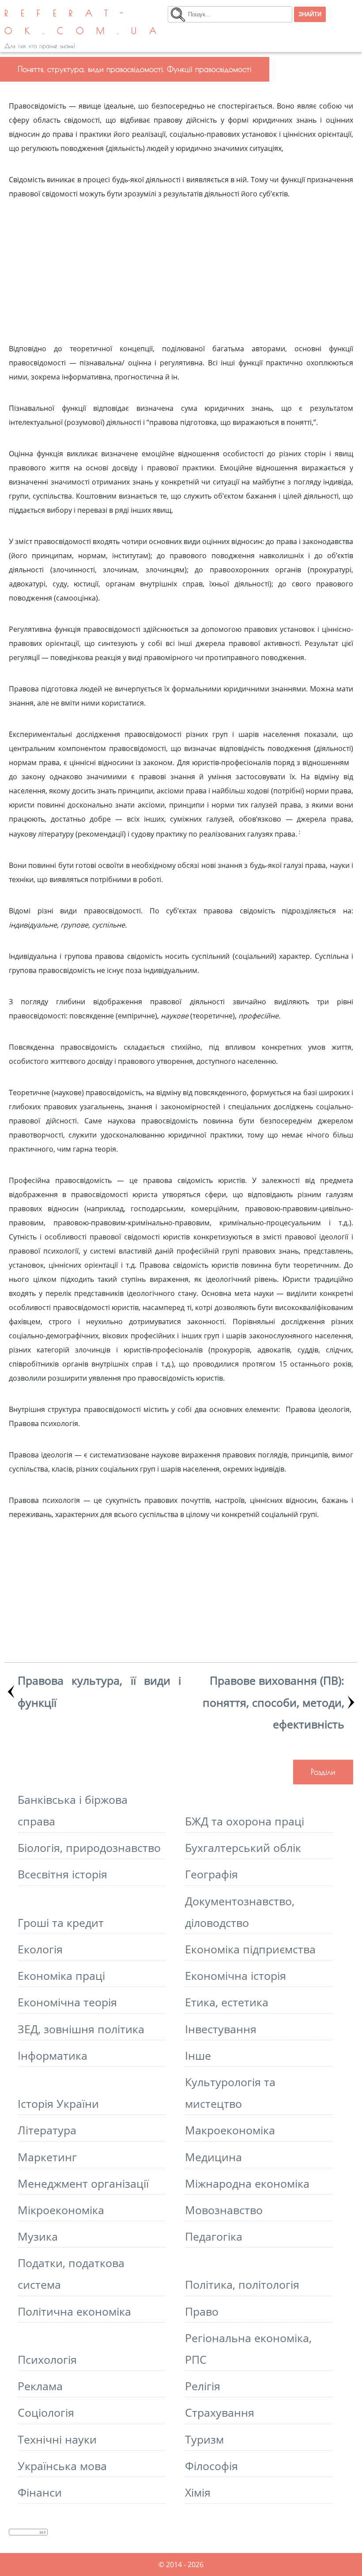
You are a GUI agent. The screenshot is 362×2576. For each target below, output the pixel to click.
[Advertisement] (181, 263)
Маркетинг (47, 2157)
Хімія (198, 2492)
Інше (198, 2056)
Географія (211, 1874)
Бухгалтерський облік (243, 1848)
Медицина (213, 2157)
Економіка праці (61, 1976)
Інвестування (221, 2029)
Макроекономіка (230, 2130)
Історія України (58, 2104)
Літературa (47, 2130)
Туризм (204, 2439)
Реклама (40, 2386)
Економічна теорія (67, 2002)
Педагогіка (214, 2236)
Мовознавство (224, 2210)
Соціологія (46, 2413)
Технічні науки (57, 2439)
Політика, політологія (242, 2285)
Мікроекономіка (61, 2210)
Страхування (220, 2413)
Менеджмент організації (83, 2184)
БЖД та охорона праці (245, 1821)
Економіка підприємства (250, 1949)
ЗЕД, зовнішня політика (81, 2029)
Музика (38, 2236)
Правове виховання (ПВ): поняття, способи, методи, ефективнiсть (273, 1702)
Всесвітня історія (62, 1874)
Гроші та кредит (61, 1923)
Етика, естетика (227, 2002)
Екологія (40, 1949)
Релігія (203, 2386)
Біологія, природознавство (89, 1848)
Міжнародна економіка (247, 2184)
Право (202, 2311)
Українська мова (62, 2466)
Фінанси (40, 2492)
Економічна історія (236, 1976)
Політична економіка (74, 2311)
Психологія (47, 2360)
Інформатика (53, 2056)
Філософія (211, 2466)
